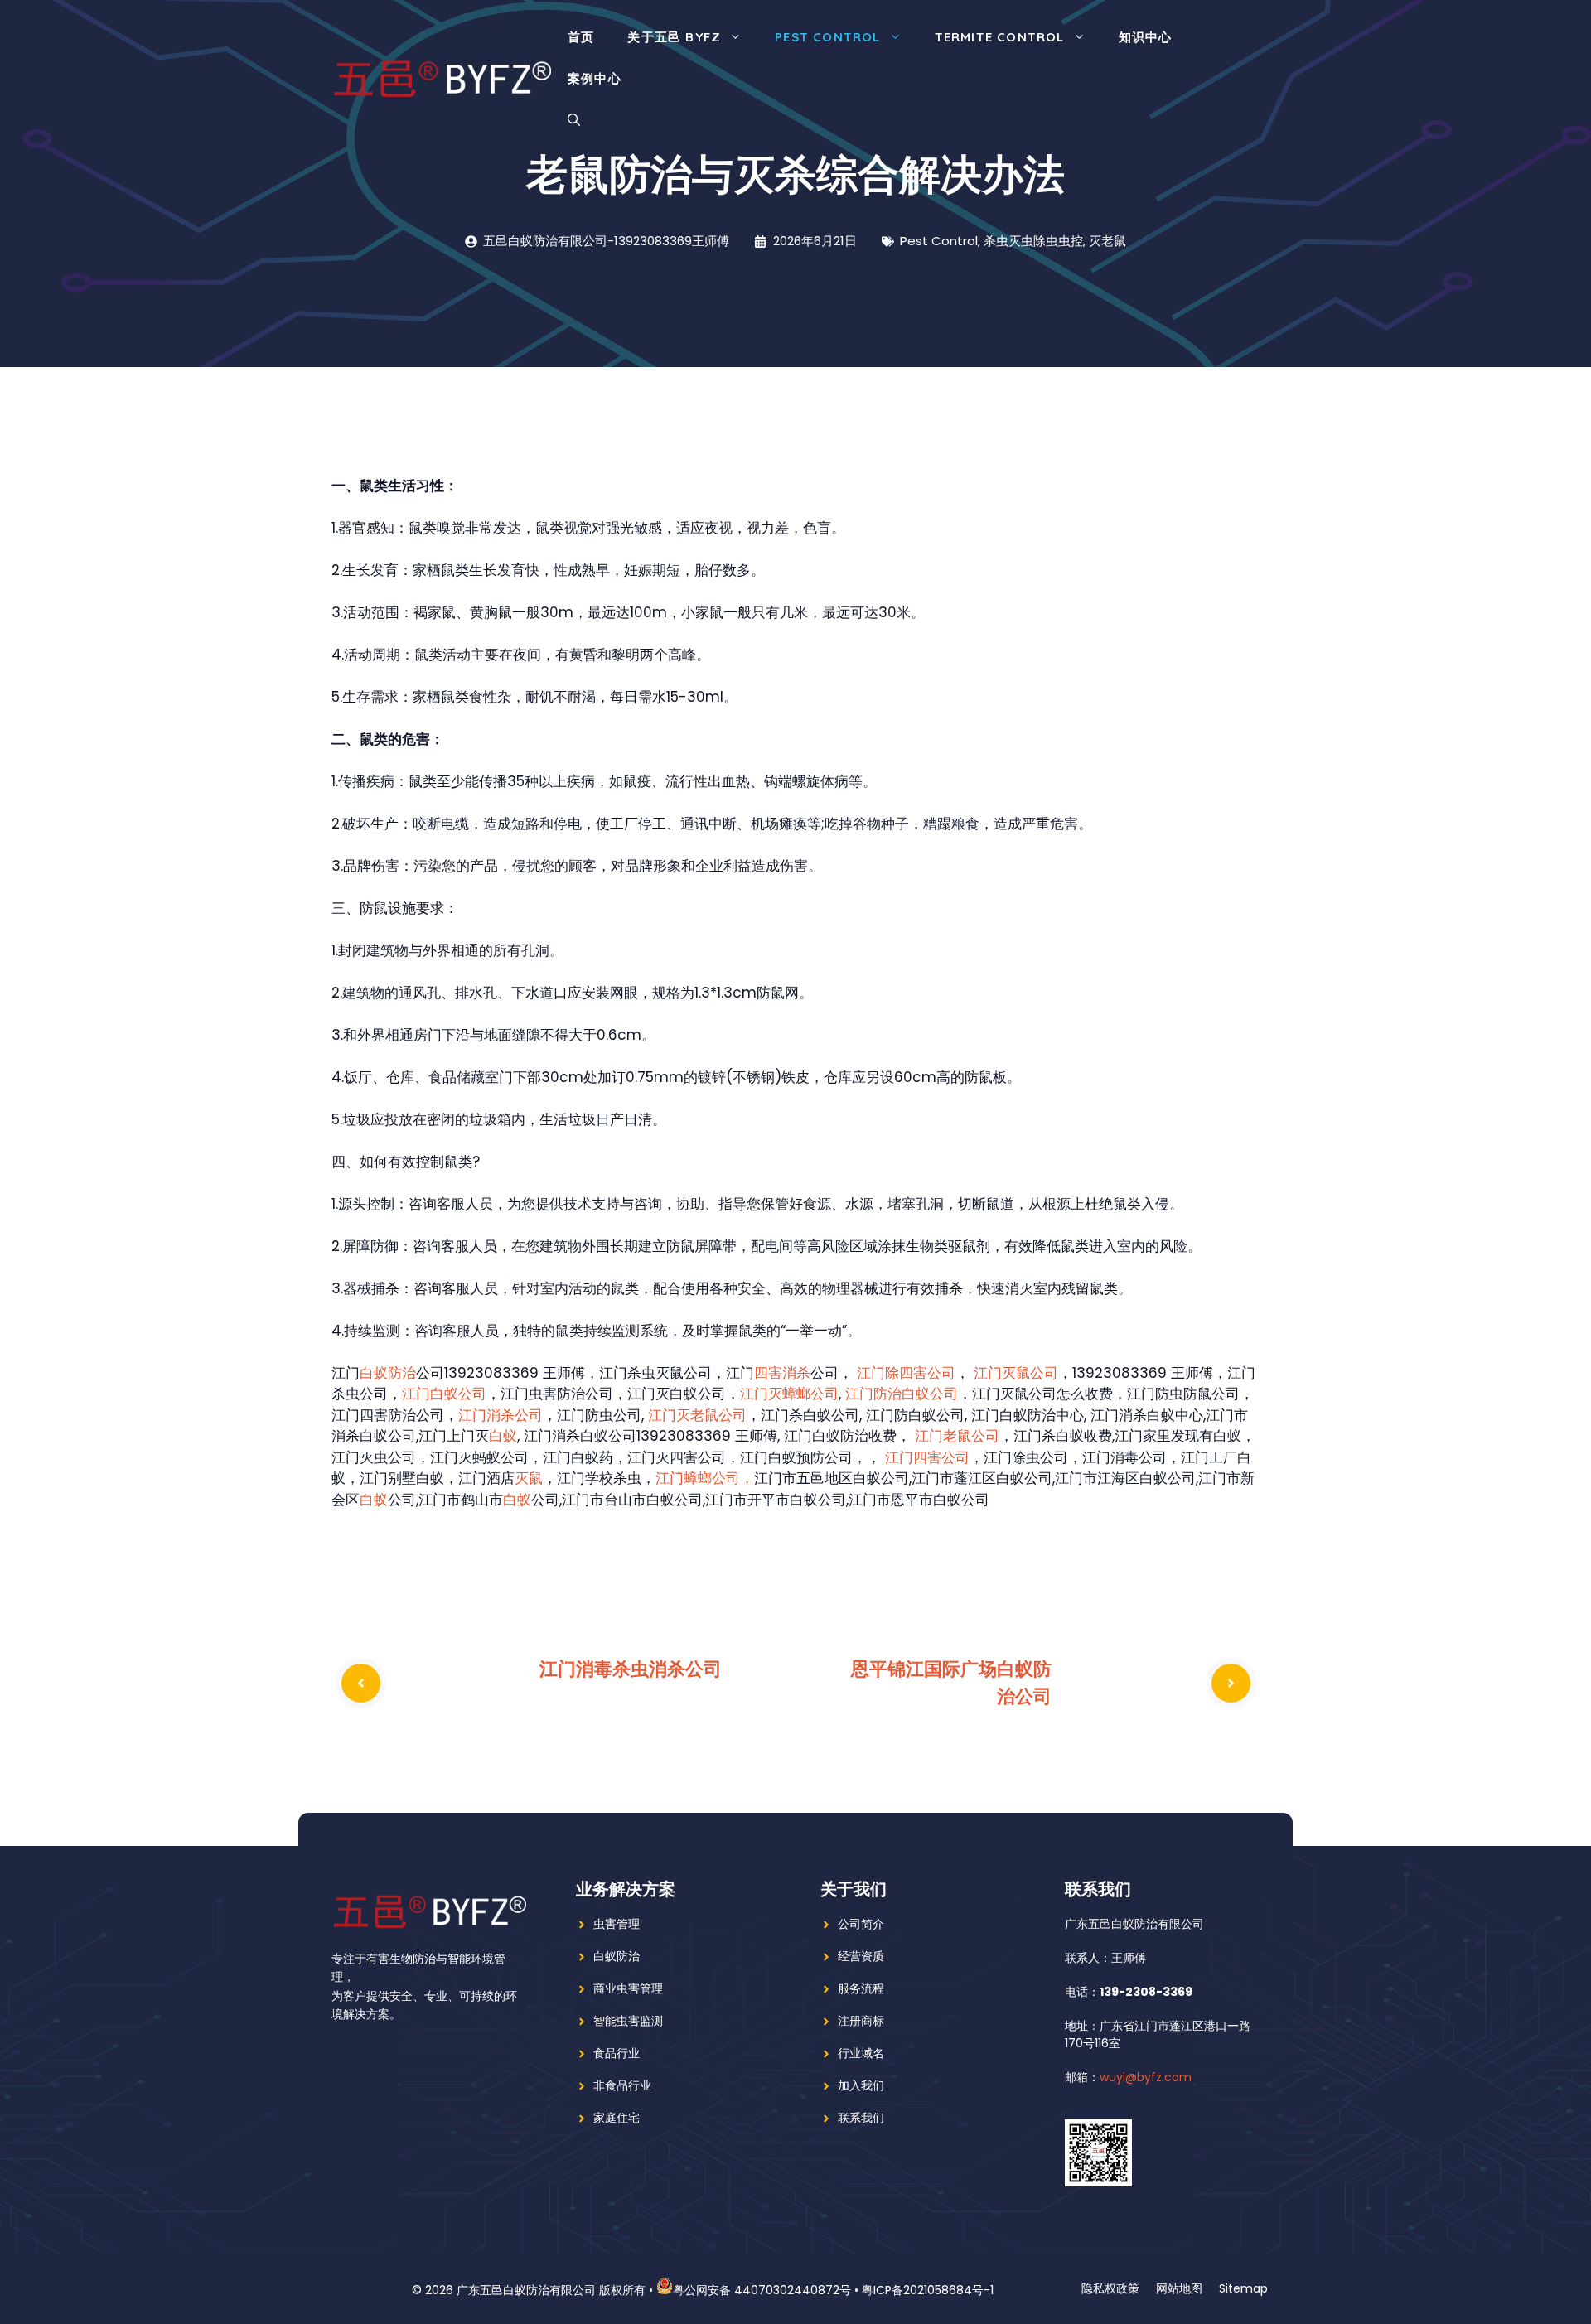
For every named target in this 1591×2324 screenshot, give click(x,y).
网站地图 (1179, 2288)
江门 (859, 1394)
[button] (574, 120)
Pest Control (827, 37)
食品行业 (617, 2053)
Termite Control (1000, 37)
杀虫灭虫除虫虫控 (1033, 241)
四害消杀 (782, 1373)
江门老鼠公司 (957, 1436)
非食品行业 (622, 2085)
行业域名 (861, 2053)
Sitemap (1243, 2288)
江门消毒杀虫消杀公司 (631, 1669)
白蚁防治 (388, 1373)
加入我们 (861, 2085)
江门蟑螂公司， (705, 1478)
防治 (887, 1394)
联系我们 (861, 2118)
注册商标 (861, 2021)
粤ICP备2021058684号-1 (928, 2290)
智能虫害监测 (628, 2021)
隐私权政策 (1110, 2288)
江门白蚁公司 (444, 1394)
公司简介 (861, 1924)
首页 (581, 37)
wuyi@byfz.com (1146, 2077)
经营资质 (861, 1956)
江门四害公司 (927, 1457)
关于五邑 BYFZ (674, 37)
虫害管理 (617, 1924)
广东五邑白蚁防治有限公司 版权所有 (551, 2290)
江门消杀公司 (501, 1415)
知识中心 (1146, 37)
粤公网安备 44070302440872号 (762, 2290)
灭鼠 (529, 1478)
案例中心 (595, 78)
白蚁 (503, 1436)
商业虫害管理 (628, 1988)
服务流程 (861, 1988)
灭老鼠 (1107, 241)
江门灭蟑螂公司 (789, 1394)
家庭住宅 (617, 2118)
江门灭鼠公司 (1016, 1373)
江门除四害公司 (906, 1373)
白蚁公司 (930, 1394)
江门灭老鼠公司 (697, 1415)
